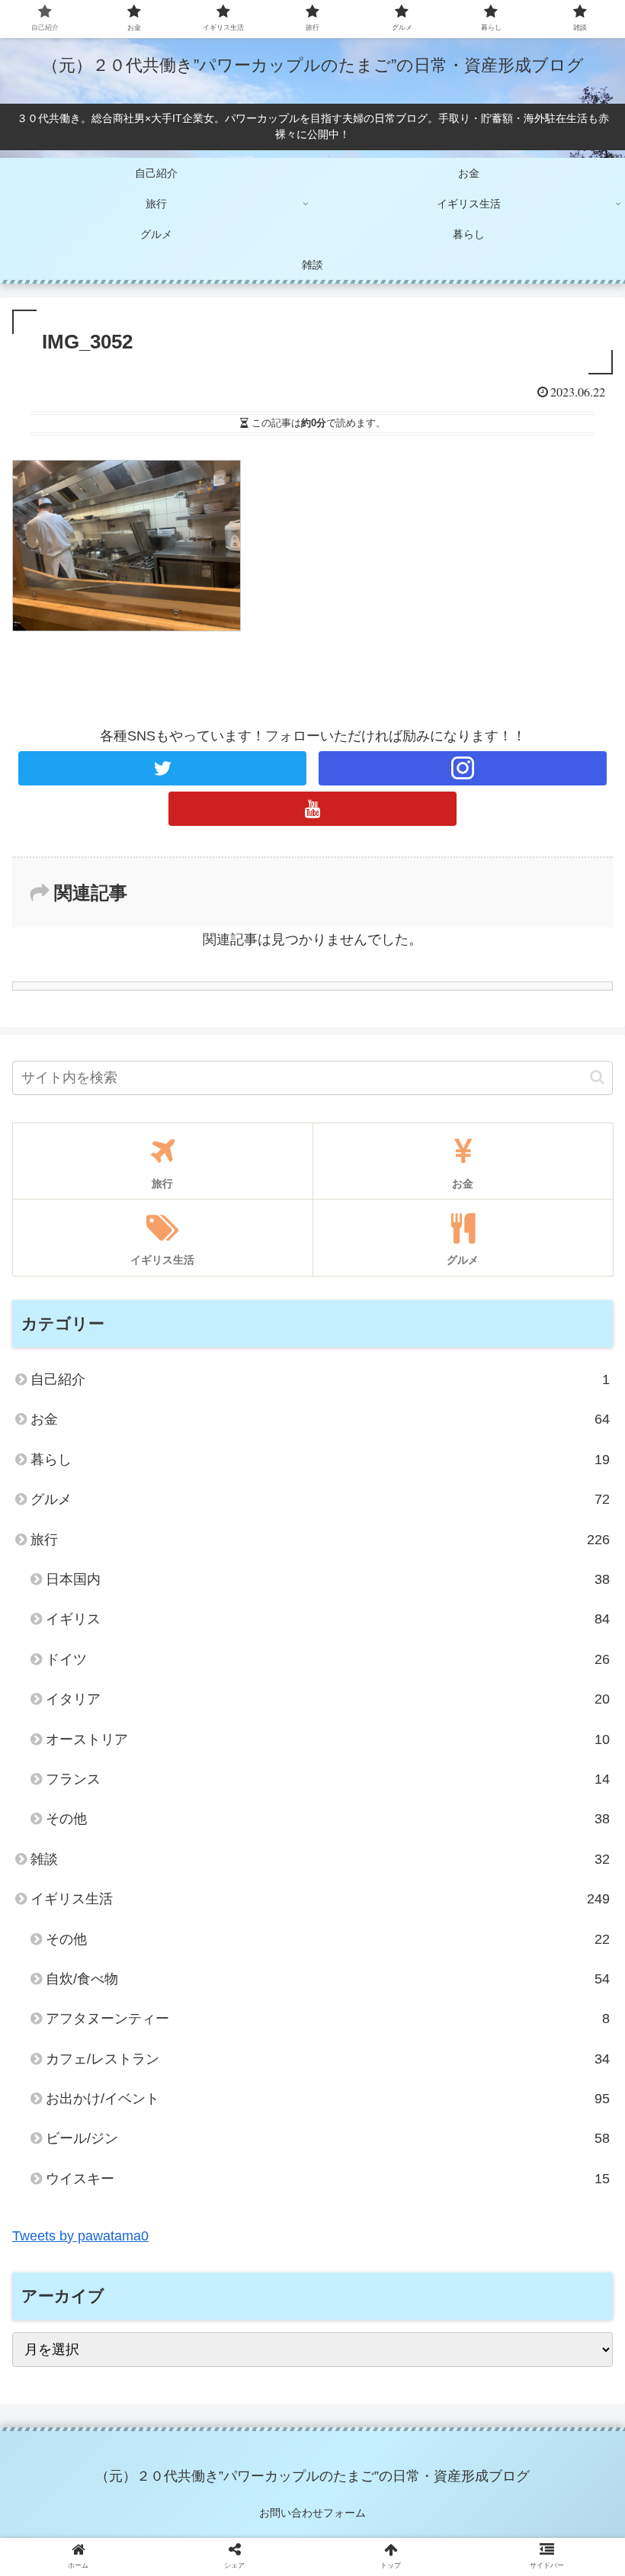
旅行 (320, 1540)
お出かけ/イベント (328, 2099)
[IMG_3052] (383, 2486)
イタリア (328, 1699)
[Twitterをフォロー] (162, 768)
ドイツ (328, 1659)
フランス (328, 1779)
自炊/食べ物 (328, 1979)
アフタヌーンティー (328, 2019)
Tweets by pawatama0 (80, 2236)
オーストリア (328, 1739)
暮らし (320, 1460)
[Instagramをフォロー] (463, 768)
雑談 (320, 1859)
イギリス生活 (320, 1899)
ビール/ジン (328, 2138)
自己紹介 (320, 1380)
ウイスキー (328, 2179)
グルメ (320, 1499)
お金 (320, 1419)
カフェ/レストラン (328, 2059)
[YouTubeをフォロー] (312, 809)
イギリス (328, 1619)
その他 (328, 1819)
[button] (597, 1077)
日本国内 (328, 1579)
